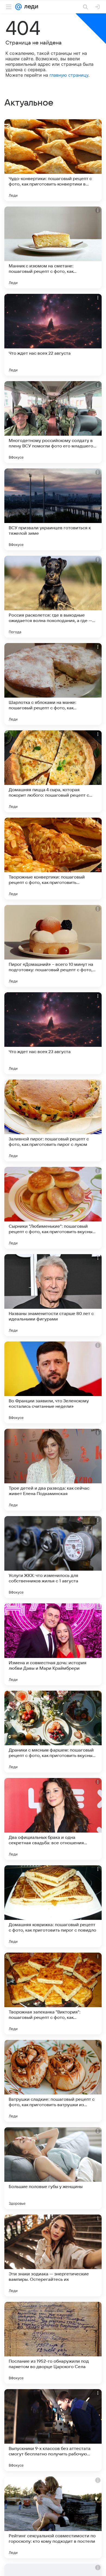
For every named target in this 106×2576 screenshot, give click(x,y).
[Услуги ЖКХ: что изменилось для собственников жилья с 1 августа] (53, 1557)
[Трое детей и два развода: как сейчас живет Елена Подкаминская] (53, 1470)
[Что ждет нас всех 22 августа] (53, 335)
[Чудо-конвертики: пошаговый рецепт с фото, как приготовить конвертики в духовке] (53, 160)
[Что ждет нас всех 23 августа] (53, 1033)
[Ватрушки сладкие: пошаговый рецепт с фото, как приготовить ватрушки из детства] (53, 2081)
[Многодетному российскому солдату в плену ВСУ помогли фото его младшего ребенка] (53, 422)
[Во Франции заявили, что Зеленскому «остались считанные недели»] (53, 1382)
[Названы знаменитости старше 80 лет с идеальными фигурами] (53, 1295)
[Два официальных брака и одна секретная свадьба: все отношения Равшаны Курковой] (53, 1819)
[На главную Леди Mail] (30, 7)
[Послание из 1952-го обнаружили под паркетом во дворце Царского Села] (53, 2343)
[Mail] (18, 7)
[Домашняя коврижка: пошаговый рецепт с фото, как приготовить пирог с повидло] (53, 1906)
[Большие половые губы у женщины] (53, 2168)
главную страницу (69, 75)
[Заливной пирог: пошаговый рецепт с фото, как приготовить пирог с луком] (53, 1120)
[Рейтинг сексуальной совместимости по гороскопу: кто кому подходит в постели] (53, 2517)
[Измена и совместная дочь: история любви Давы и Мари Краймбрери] (53, 1644)
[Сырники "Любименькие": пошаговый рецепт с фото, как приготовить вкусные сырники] (53, 1208)
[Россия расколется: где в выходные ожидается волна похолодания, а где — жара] (53, 597)
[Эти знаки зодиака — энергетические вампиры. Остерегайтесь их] (53, 2255)
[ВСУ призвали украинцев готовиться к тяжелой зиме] (53, 509)
